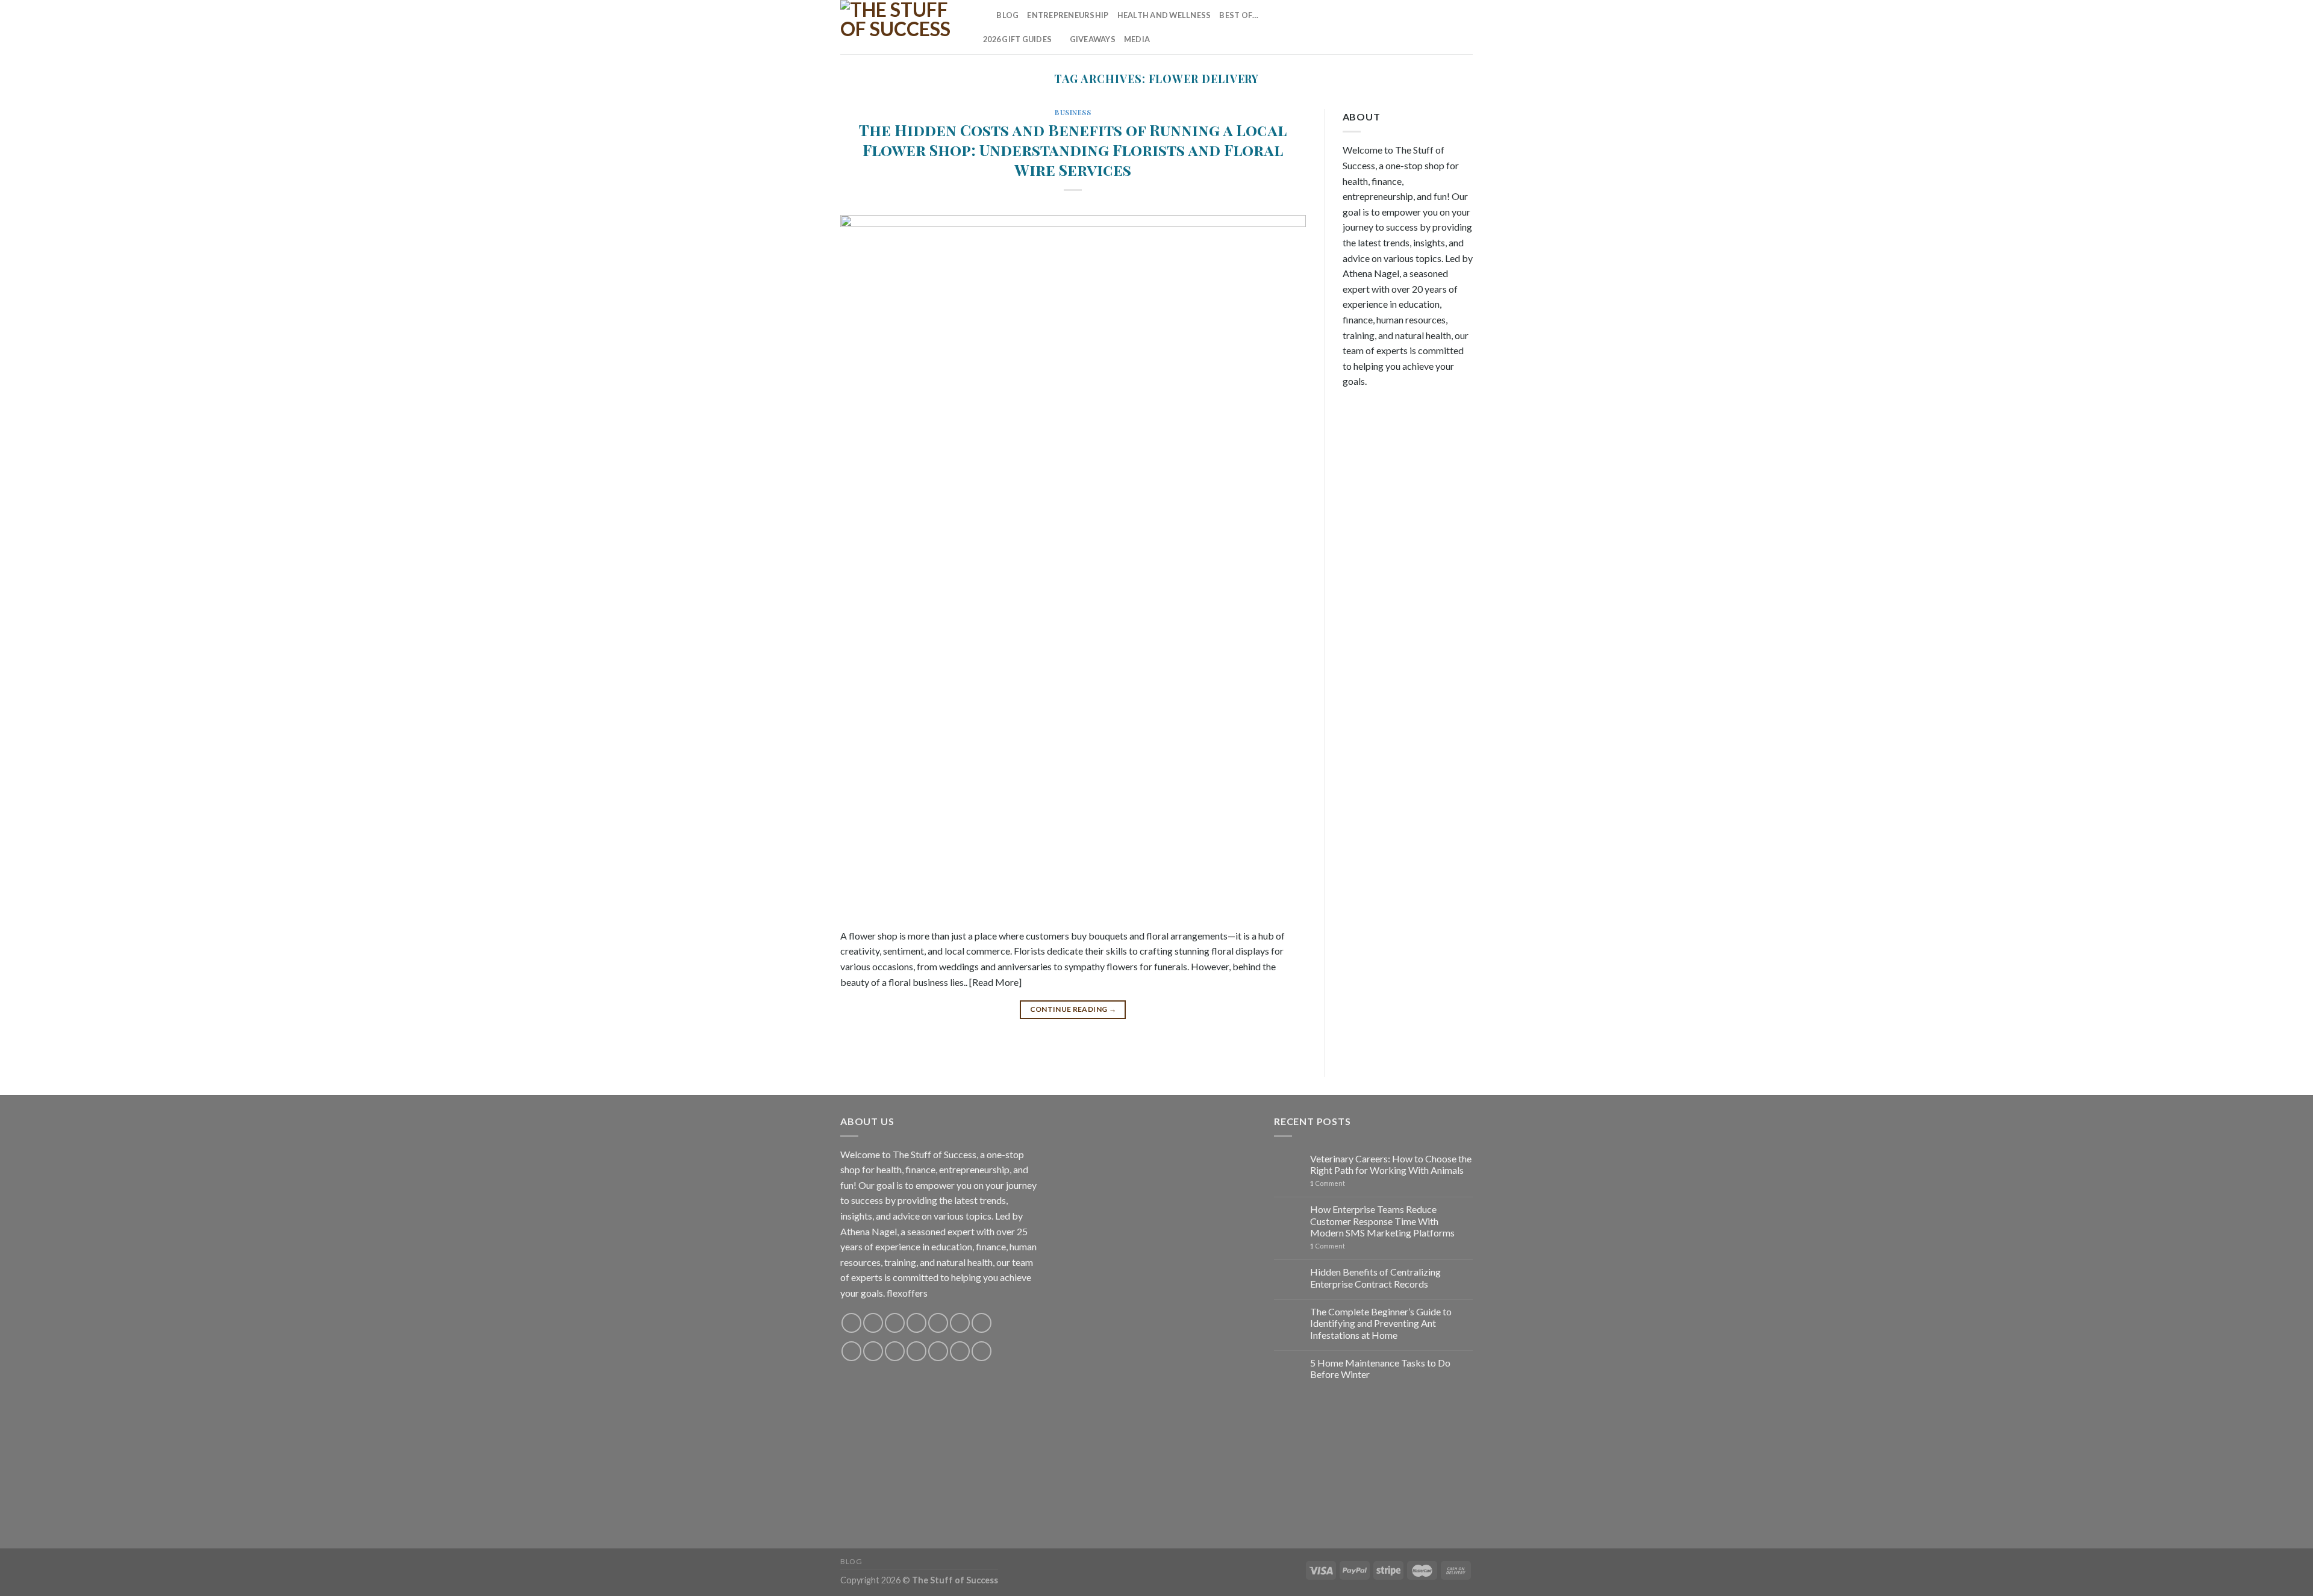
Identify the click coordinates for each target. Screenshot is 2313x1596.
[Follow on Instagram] (1370, 27)
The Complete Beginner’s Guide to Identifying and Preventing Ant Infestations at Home (1381, 1323)
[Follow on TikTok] (1386, 27)
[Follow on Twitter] (1402, 27)
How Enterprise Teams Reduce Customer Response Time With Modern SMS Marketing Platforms (1382, 1220)
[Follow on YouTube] (1465, 27)
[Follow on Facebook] (1355, 27)
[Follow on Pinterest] (1434, 27)
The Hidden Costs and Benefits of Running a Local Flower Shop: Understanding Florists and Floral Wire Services (1073, 150)
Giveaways (1093, 39)
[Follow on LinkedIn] (1449, 27)
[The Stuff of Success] (901, 27)
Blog (1007, 15)
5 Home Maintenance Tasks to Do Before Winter (1380, 1368)
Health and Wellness (1164, 15)
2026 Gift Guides (1017, 39)
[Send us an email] (1418, 27)
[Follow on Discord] (982, 1323)
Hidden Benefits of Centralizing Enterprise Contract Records (1375, 1277)
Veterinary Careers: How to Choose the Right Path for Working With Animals (1391, 1164)
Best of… (1239, 15)
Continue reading (1073, 1009)
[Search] (983, 15)
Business (1073, 112)
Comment (1328, 1183)
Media (1137, 39)
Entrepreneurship (1068, 15)
